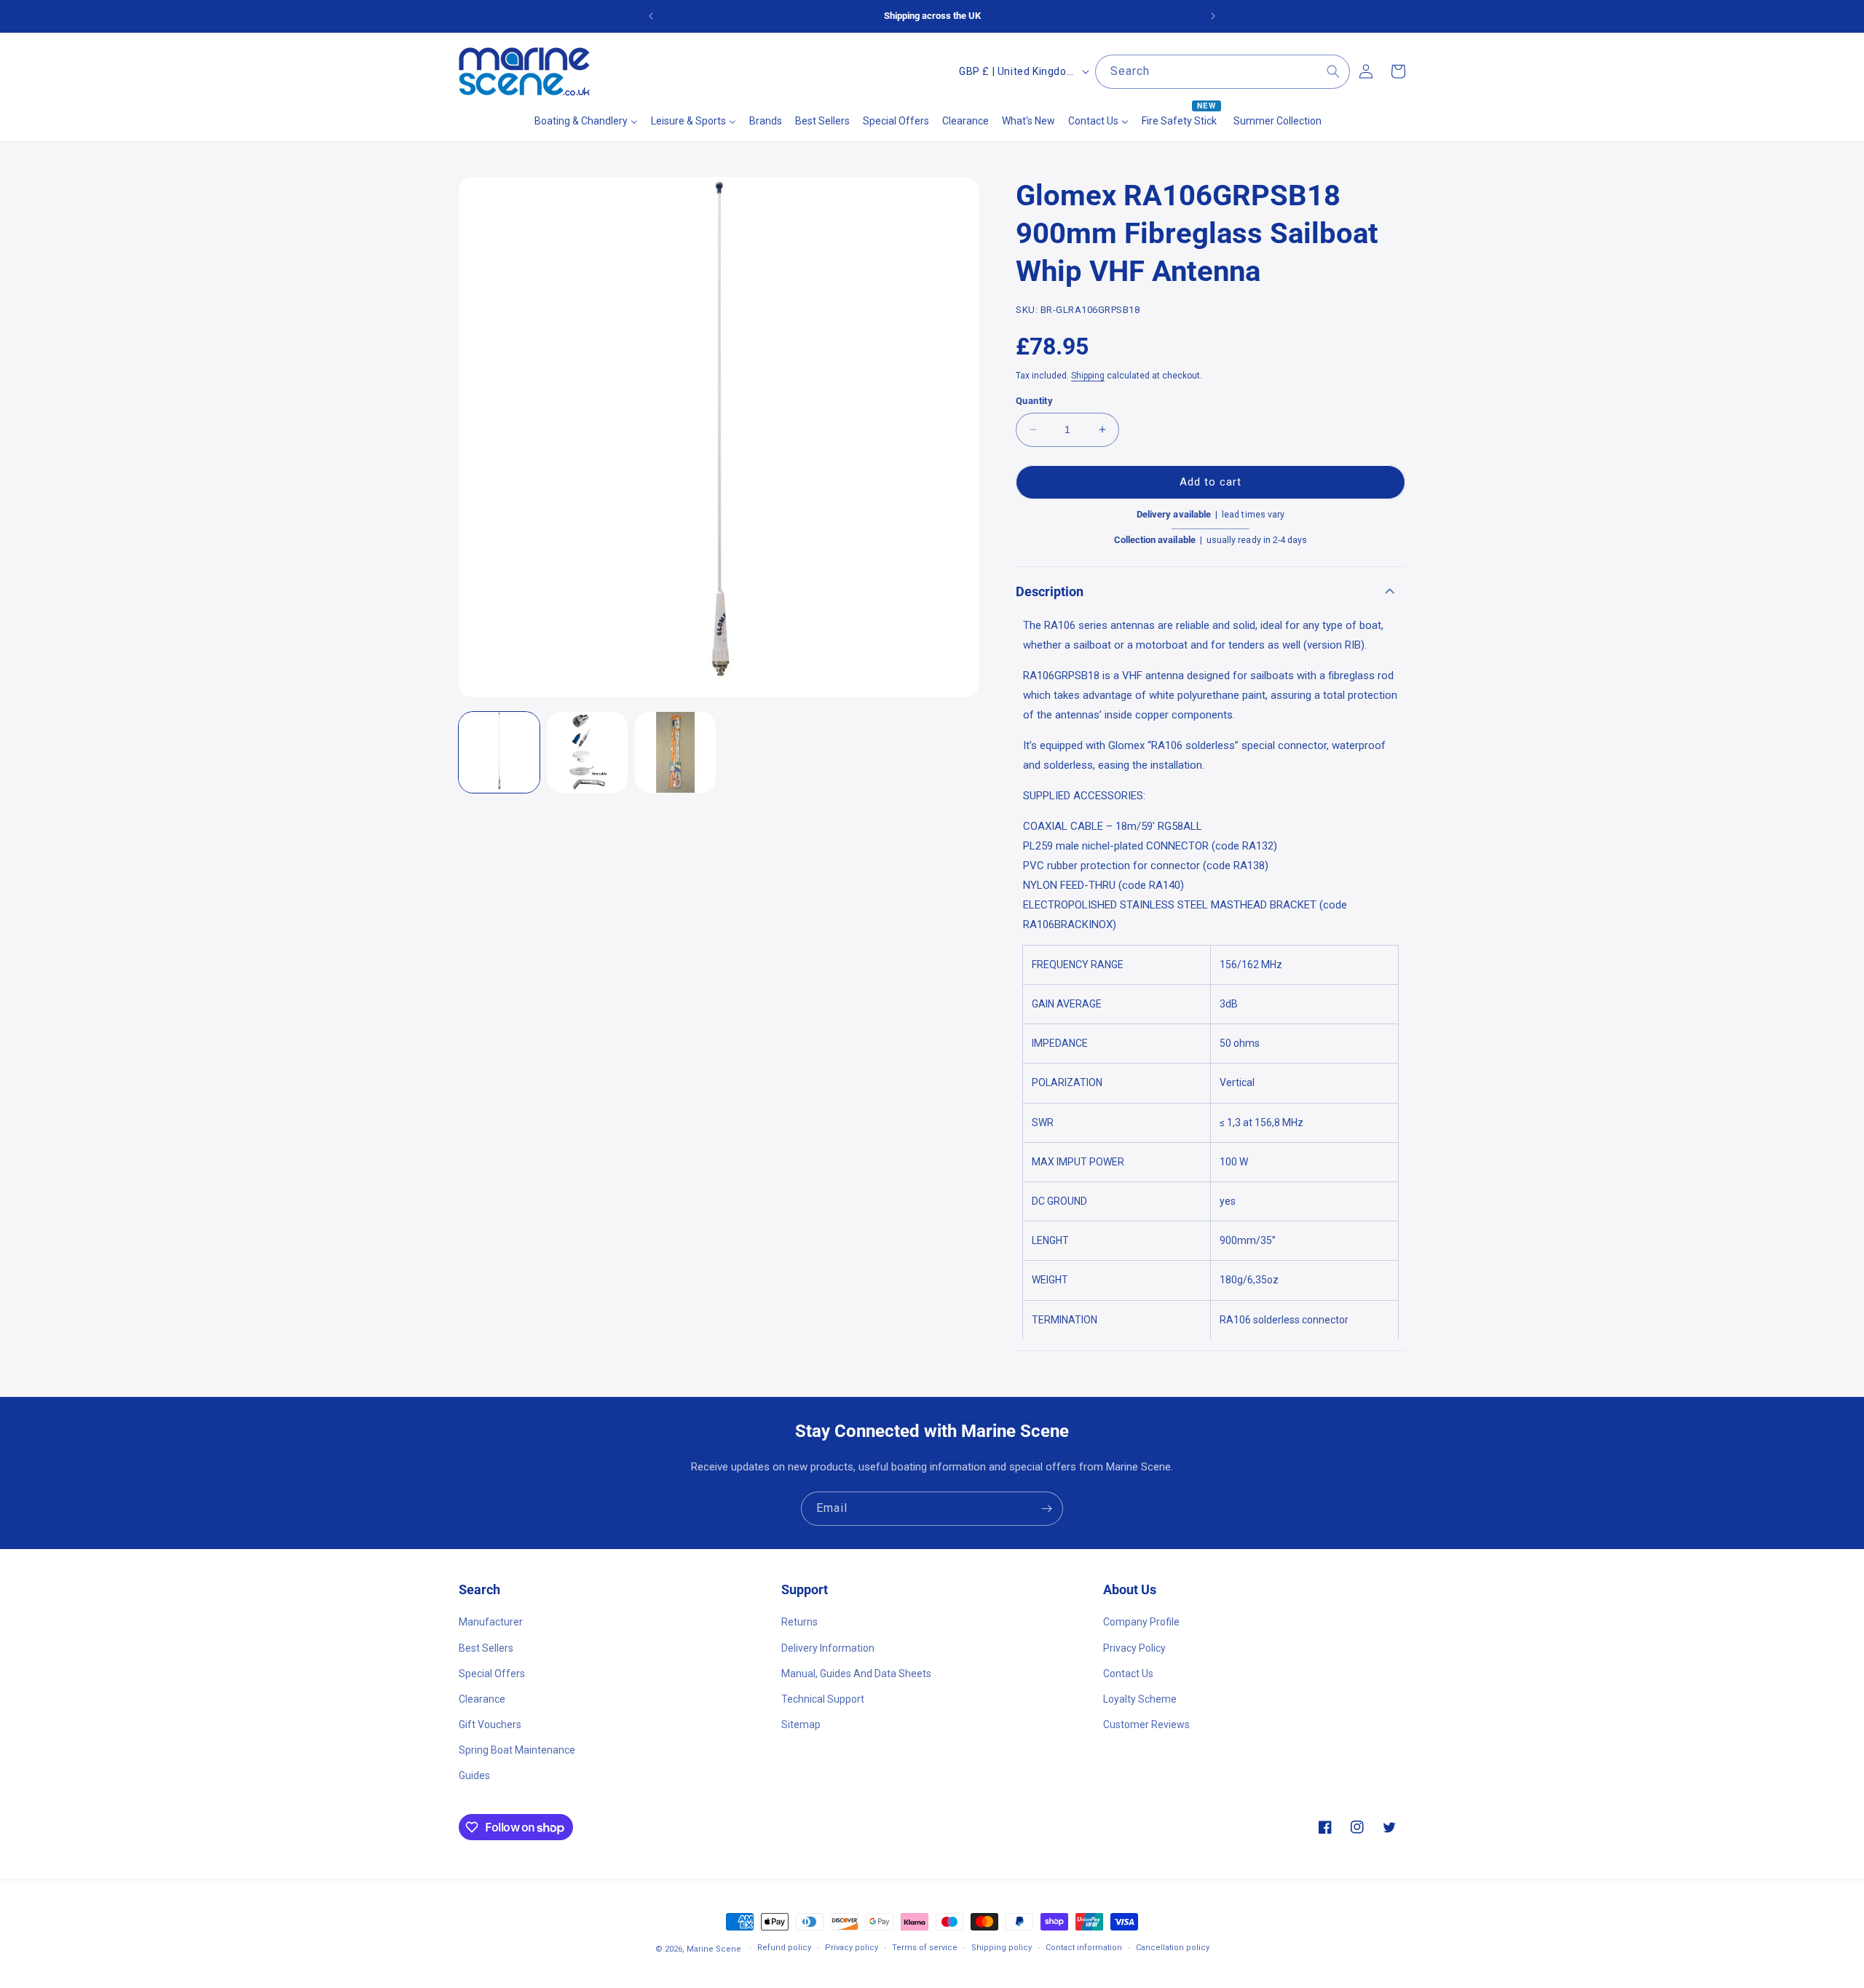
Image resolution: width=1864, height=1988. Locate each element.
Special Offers (492, 1674)
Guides (474, 1775)
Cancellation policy (1173, 1948)
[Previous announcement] (651, 16)
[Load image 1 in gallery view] (499, 752)
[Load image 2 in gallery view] (587, 752)
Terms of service (925, 1948)
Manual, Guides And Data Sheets (856, 1674)
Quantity (1034, 401)
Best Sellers (486, 1648)
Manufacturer (491, 1622)
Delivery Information (828, 1648)
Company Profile (1141, 1622)
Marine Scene (714, 1949)
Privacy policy (852, 1948)
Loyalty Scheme (1140, 1699)
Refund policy (784, 1948)
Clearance (482, 1699)
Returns (799, 1622)
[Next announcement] (1213, 16)
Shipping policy (1002, 1948)
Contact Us (1128, 1674)
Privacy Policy (1134, 1648)
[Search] (1333, 71)
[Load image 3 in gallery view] (675, 752)
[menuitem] (586, 121)
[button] (1211, 591)
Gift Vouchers (490, 1724)
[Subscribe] (1046, 1509)
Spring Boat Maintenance (517, 1750)
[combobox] (1223, 72)
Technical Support (823, 1699)
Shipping (1088, 376)
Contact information (1084, 1948)
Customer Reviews (1146, 1724)
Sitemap (801, 1724)
